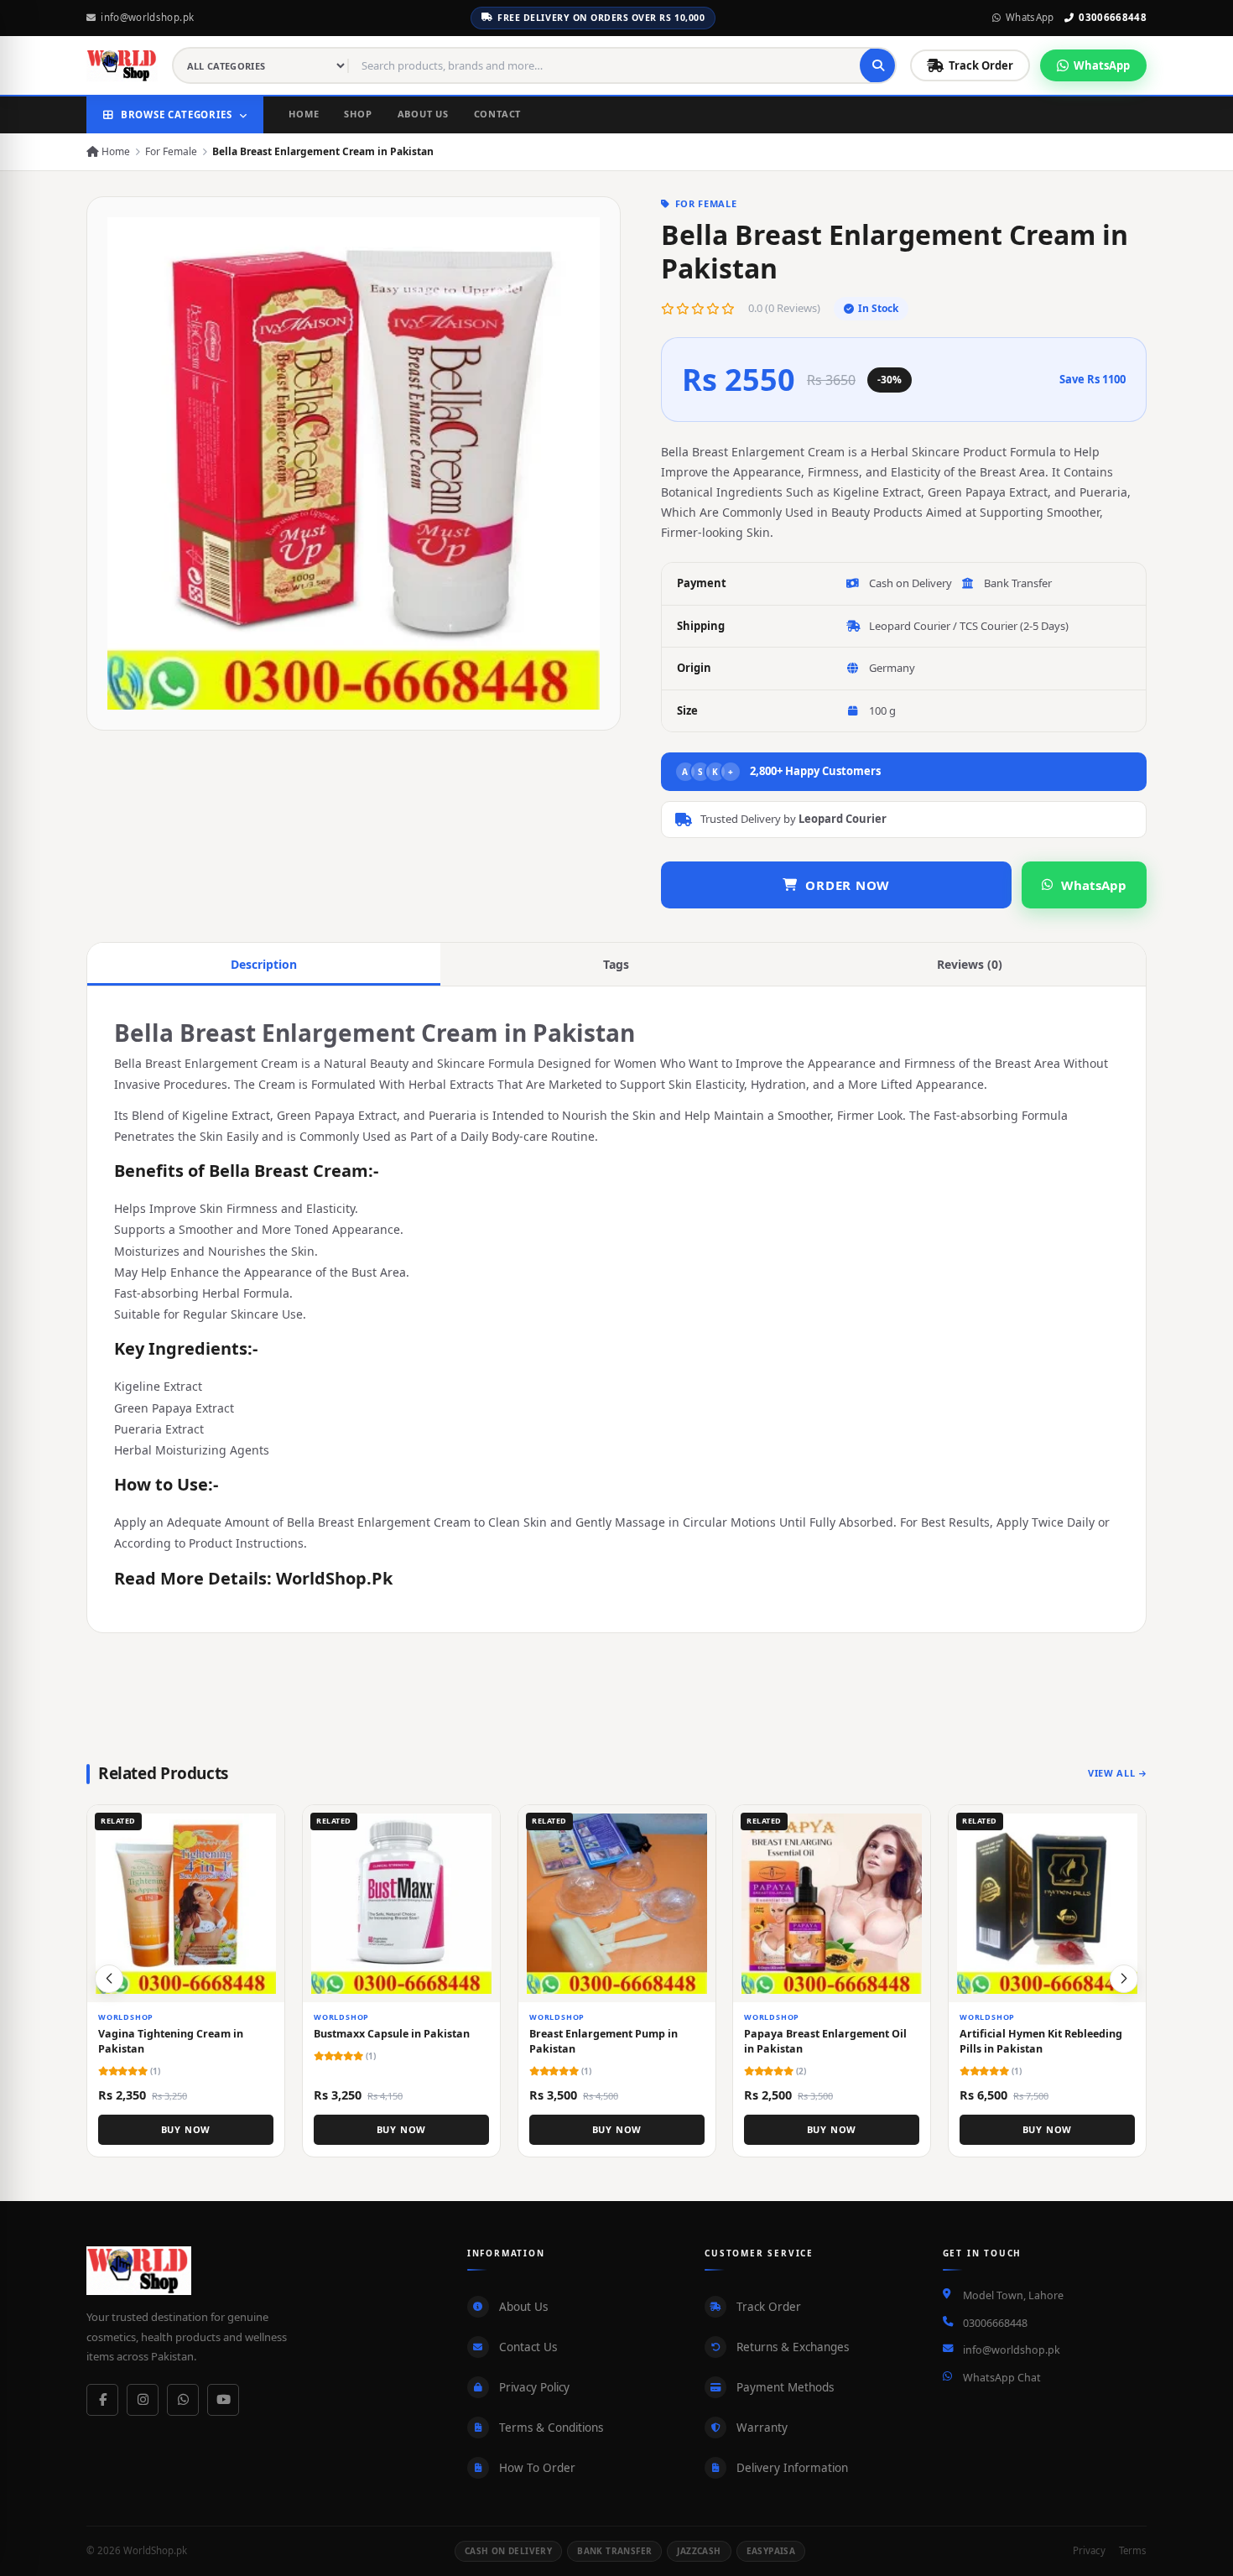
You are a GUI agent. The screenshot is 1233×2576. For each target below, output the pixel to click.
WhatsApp (1030, 17)
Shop (358, 114)
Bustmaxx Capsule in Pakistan (392, 2033)
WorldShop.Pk (334, 1578)
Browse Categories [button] (177, 114)
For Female (171, 151)
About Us (423, 114)
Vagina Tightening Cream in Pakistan (171, 2040)
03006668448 (1113, 17)
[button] (1124, 1979)
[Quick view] (265, 1824)
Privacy (1089, 2550)
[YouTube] (223, 2400)
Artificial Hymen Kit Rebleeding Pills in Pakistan (1041, 2040)
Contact (497, 114)
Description (264, 964)
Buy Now (186, 2129)
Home (304, 114)
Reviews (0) (970, 964)
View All (1111, 1773)
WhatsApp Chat (1002, 2378)
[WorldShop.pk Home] (122, 65)
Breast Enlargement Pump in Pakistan (603, 2040)
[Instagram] (143, 2400)
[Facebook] (102, 2400)
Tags (616, 964)
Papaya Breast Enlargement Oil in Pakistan (825, 2040)
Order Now (848, 885)
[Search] (878, 65)
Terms (1133, 2550)
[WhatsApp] (183, 2400)
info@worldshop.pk (147, 17)
